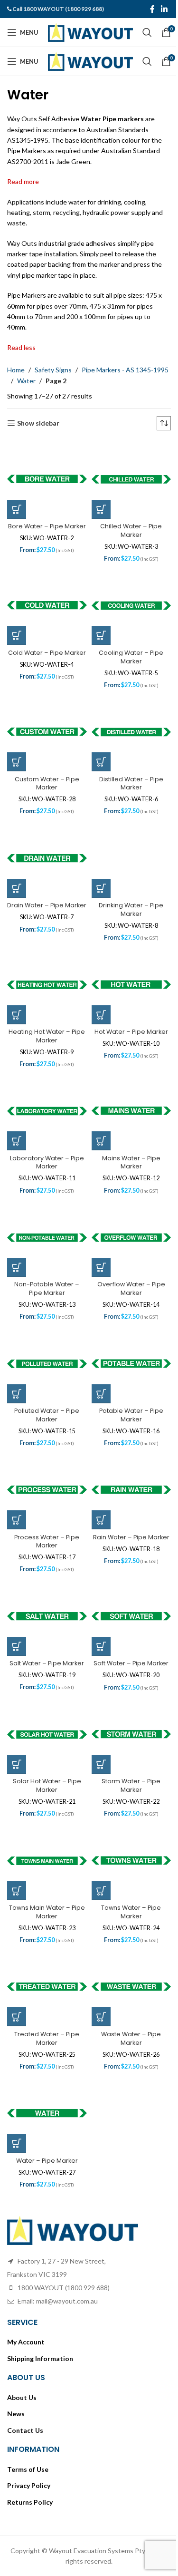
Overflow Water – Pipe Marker (131, 1288)
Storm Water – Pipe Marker (131, 1785)
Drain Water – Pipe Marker (47, 905)
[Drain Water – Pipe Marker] (47, 859)
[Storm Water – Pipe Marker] (131, 1735)
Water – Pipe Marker (47, 2161)
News (16, 2414)
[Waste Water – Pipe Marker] (131, 1987)
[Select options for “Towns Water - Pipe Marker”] (101, 1891)
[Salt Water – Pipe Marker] (47, 1617)
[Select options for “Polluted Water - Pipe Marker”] (17, 1394)
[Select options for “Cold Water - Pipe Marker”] (17, 635)
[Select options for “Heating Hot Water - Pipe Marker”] (17, 1015)
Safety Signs (53, 370)
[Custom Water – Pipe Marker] (47, 732)
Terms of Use (28, 2469)
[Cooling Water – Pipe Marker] (131, 606)
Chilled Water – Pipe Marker (131, 530)
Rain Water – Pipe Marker (131, 1537)
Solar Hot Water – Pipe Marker (47, 1785)
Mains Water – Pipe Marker (131, 1162)
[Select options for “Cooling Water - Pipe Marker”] (101, 635)
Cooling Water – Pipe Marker (131, 657)
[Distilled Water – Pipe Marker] (131, 732)
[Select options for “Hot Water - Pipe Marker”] (101, 1015)
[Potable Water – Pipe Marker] (131, 1364)
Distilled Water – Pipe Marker (131, 783)
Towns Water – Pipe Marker (131, 1912)
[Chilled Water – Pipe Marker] (131, 479)
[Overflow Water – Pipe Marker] (131, 1238)
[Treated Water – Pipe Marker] (47, 1987)
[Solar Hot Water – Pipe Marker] (47, 1735)
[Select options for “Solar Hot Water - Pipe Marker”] (17, 1764)
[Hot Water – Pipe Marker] (131, 985)
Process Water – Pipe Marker (47, 1541)
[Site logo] (90, 32)
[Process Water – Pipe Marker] (47, 1490)
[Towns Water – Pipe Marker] (131, 1861)
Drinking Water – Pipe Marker (131, 909)
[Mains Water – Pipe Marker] (131, 1111)
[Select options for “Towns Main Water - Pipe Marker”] (17, 1891)
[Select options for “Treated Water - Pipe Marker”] (17, 2017)
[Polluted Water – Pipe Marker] (47, 1364)
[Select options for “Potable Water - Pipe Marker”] (101, 1394)
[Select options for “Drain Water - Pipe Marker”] (17, 888)
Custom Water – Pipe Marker (47, 783)
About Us (22, 2397)
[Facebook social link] (152, 9)
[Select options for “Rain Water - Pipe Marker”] (101, 1520)
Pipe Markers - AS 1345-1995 (125, 370)
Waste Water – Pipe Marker (131, 2038)
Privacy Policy (29, 2485)
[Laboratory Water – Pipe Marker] (47, 1111)
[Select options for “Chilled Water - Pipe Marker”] (101, 509)
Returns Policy (30, 2502)
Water (26, 381)
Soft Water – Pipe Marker (131, 1663)
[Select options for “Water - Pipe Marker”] (17, 2143)
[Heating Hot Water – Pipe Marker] (47, 985)
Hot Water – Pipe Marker (131, 1032)
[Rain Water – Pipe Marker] (131, 1490)
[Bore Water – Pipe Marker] (47, 479)
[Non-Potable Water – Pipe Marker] (47, 1238)
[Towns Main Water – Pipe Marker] (47, 1861)
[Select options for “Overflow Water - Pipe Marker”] (101, 1267)
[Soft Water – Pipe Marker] (131, 1617)
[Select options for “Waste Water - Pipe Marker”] (101, 2017)
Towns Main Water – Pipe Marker (47, 1912)
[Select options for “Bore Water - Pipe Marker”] (17, 509)
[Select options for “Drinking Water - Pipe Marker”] (101, 888)
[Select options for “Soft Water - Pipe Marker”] (101, 1646)
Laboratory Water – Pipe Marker (47, 1162)
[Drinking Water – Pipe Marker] (131, 859)
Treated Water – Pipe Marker (47, 2038)
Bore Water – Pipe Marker (47, 526)
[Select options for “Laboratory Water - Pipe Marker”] (17, 1141)
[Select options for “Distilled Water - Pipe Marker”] (101, 762)
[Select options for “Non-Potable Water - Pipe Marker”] (17, 1267)
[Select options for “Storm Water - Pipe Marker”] (101, 1764)
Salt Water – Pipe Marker (47, 1663)
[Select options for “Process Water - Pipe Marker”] (17, 1520)
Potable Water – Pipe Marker (131, 1415)
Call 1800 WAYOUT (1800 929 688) (58, 9)
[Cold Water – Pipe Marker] (47, 606)
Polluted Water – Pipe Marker (47, 1415)
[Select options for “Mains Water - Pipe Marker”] (101, 1141)
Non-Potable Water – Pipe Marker (47, 1288)
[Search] (147, 32)
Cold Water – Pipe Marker (47, 653)
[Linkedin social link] (164, 9)
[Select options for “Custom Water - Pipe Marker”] (17, 762)
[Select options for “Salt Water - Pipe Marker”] (17, 1646)
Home (16, 370)
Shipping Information (40, 2358)
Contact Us (25, 2430)
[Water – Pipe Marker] (47, 2114)
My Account (26, 2342)
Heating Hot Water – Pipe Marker (47, 1036)
